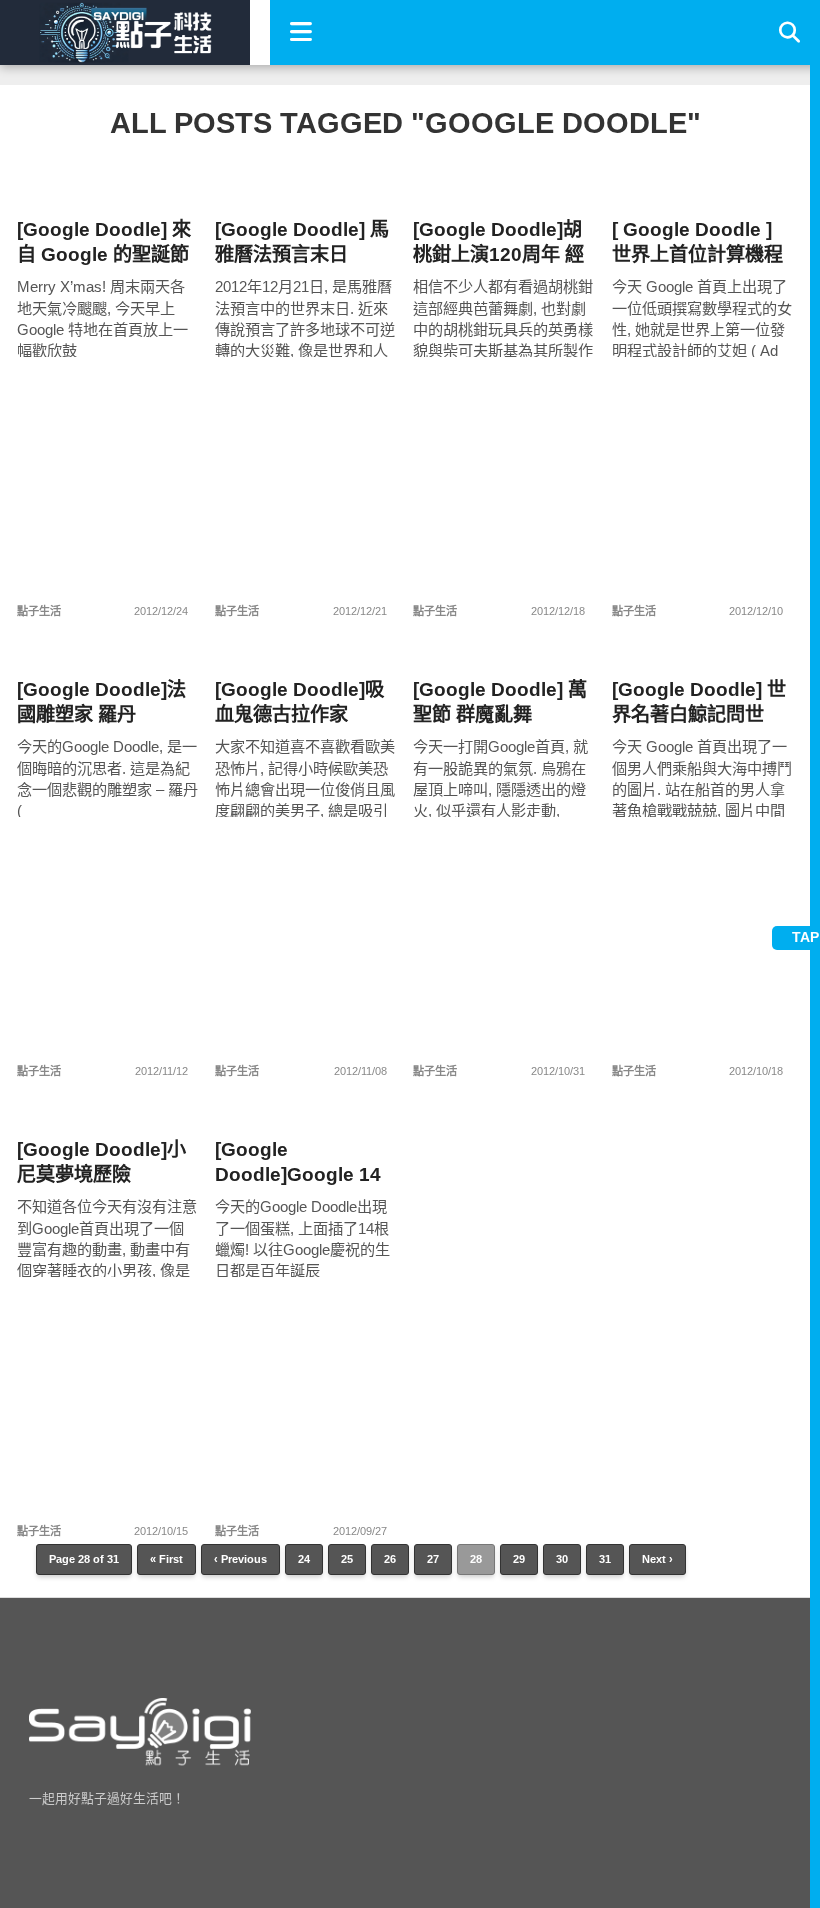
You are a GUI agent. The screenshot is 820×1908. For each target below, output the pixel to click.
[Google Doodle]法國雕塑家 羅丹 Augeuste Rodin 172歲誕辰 (101, 702)
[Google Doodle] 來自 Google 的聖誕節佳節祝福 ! (104, 242)
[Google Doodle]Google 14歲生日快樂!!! (298, 1162)
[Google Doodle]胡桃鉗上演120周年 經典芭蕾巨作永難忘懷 (498, 242)
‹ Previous (240, 1559)
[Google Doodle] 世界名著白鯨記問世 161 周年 (699, 702)
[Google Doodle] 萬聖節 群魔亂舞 (500, 702)
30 (562, 1559)
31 (605, 1559)
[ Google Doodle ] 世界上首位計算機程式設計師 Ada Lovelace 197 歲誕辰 (697, 242)
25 (347, 1559)
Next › (657, 1559)
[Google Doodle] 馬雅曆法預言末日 (302, 242)
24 (304, 1559)
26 (390, 1559)
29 (519, 1559)
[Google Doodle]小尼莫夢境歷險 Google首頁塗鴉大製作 (107, 1162)
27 (433, 1559)
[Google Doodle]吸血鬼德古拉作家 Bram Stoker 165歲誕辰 (300, 702)
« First (166, 1559)
